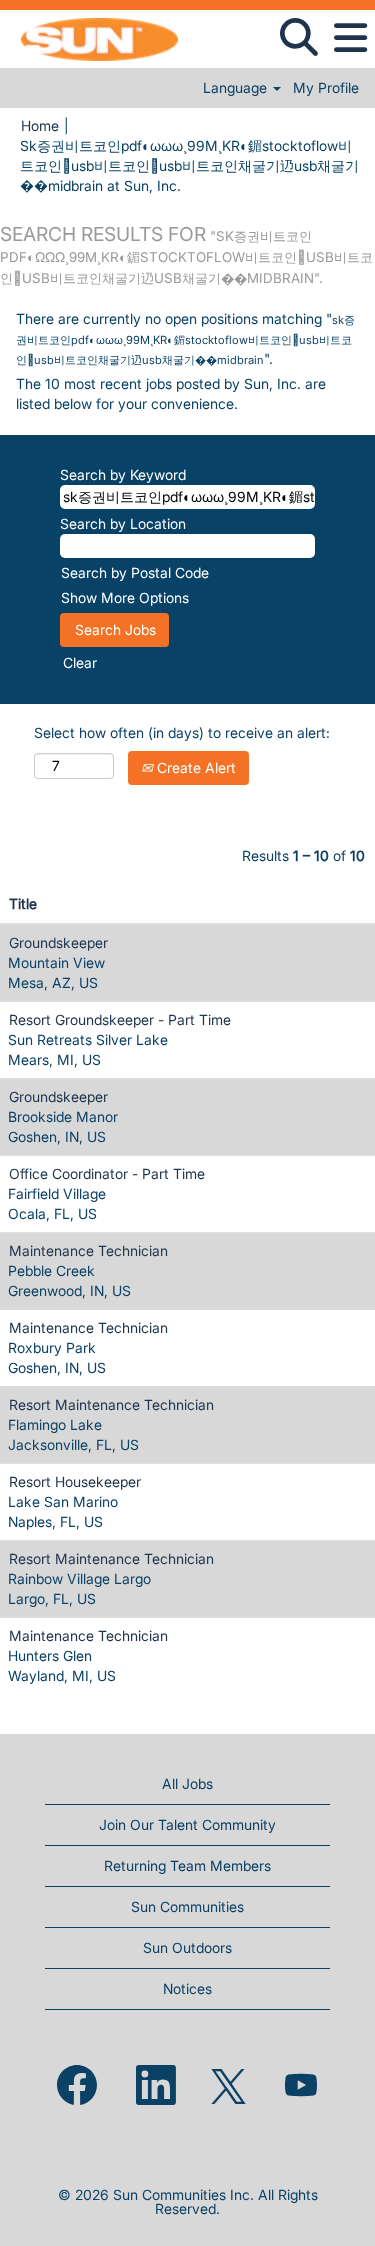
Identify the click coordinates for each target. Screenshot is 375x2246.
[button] (350, 38)
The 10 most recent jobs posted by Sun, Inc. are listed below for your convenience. (171, 393)
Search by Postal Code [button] (135, 572)
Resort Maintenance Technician (111, 1404)
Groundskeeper (58, 942)
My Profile (326, 88)
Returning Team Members (187, 1865)
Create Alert (194, 767)
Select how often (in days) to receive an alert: (182, 732)
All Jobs (187, 1783)
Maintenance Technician (88, 1250)
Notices (187, 1988)
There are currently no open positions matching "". (185, 338)
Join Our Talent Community (187, 1824)
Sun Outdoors (187, 1947)
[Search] (298, 37)
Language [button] (237, 88)
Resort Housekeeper (75, 1481)
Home (40, 125)
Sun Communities (187, 1906)
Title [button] (23, 903)
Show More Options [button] (125, 597)
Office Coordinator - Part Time (107, 1173)
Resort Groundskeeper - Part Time (120, 1019)
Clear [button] (80, 662)
